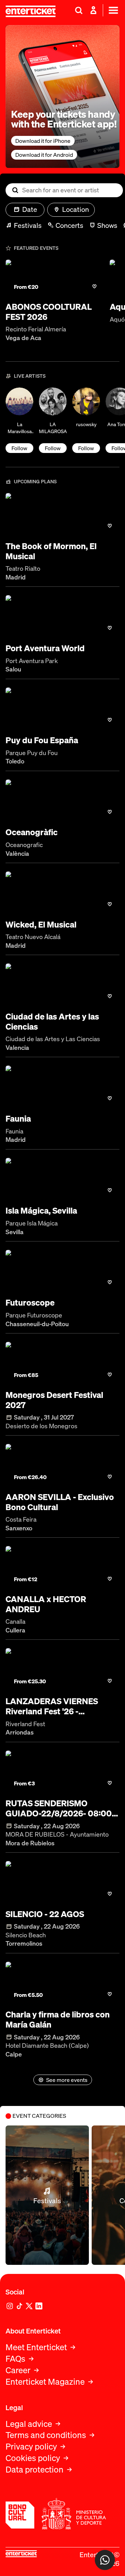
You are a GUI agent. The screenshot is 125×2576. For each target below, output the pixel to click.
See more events (67, 2080)
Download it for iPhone (43, 141)
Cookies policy (33, 2458)
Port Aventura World (45, 648)
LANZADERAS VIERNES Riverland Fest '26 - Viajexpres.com (52, 1706)
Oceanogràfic (32, 832)
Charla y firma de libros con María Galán (58, 2020)
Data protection (35, 2470)
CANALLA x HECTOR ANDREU (46, 1604)
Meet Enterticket (36, 2347)
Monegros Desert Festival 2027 (54, 1400)
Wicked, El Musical (41, 925)
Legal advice (29, 2424)
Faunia (18, 1119)
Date (30, 209)
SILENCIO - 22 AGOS (45, 1914)
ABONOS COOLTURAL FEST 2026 (49, 312)
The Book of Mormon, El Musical (51, 551)
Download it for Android (44, 155)
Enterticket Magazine (45, 2382)
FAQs (15, 2359)
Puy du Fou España (42, 740)
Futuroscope (30, 1303)
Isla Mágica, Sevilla (41, 1211)
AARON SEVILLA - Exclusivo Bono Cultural (60, 1502)
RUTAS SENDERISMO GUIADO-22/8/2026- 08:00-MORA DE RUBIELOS (60, 1808)
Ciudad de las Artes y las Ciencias (52, 1022)
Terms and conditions (46, 2435)
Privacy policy (31, 2447)
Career (18, 2370)
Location (76, 209)
